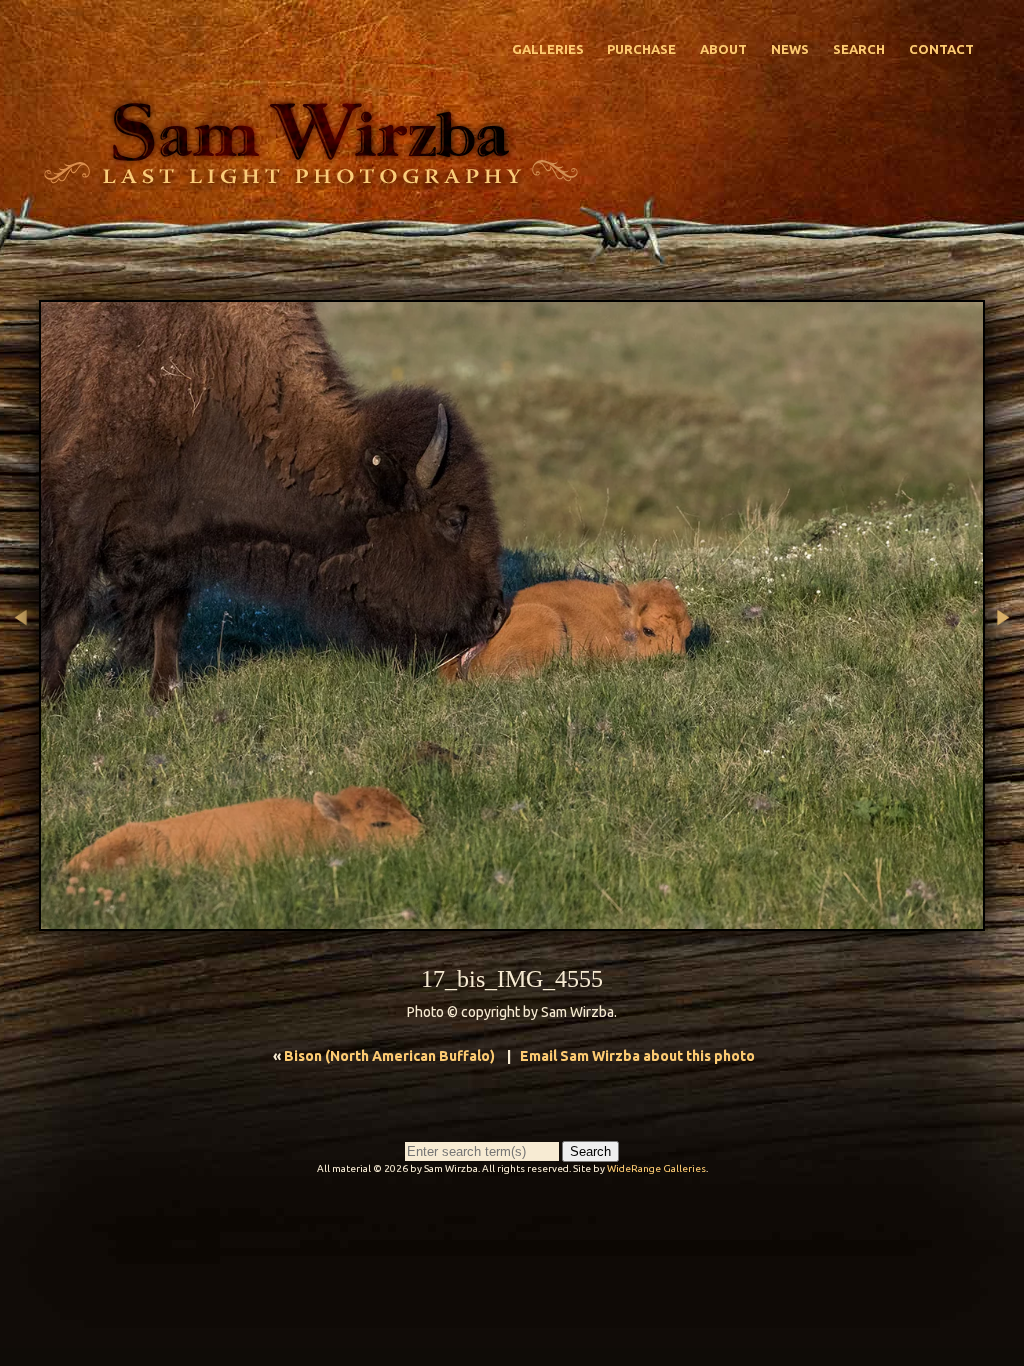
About (723, 49)
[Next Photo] (1004, 723)
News (790, 49)
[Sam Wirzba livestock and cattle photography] (310, 179)
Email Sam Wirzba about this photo (637, 1056)
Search (859, 49)
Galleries (548, 49)
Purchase (641, 49)
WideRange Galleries (656, 1168)
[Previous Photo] (19, 723)
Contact (941, 49)
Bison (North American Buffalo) (389, 1056)
